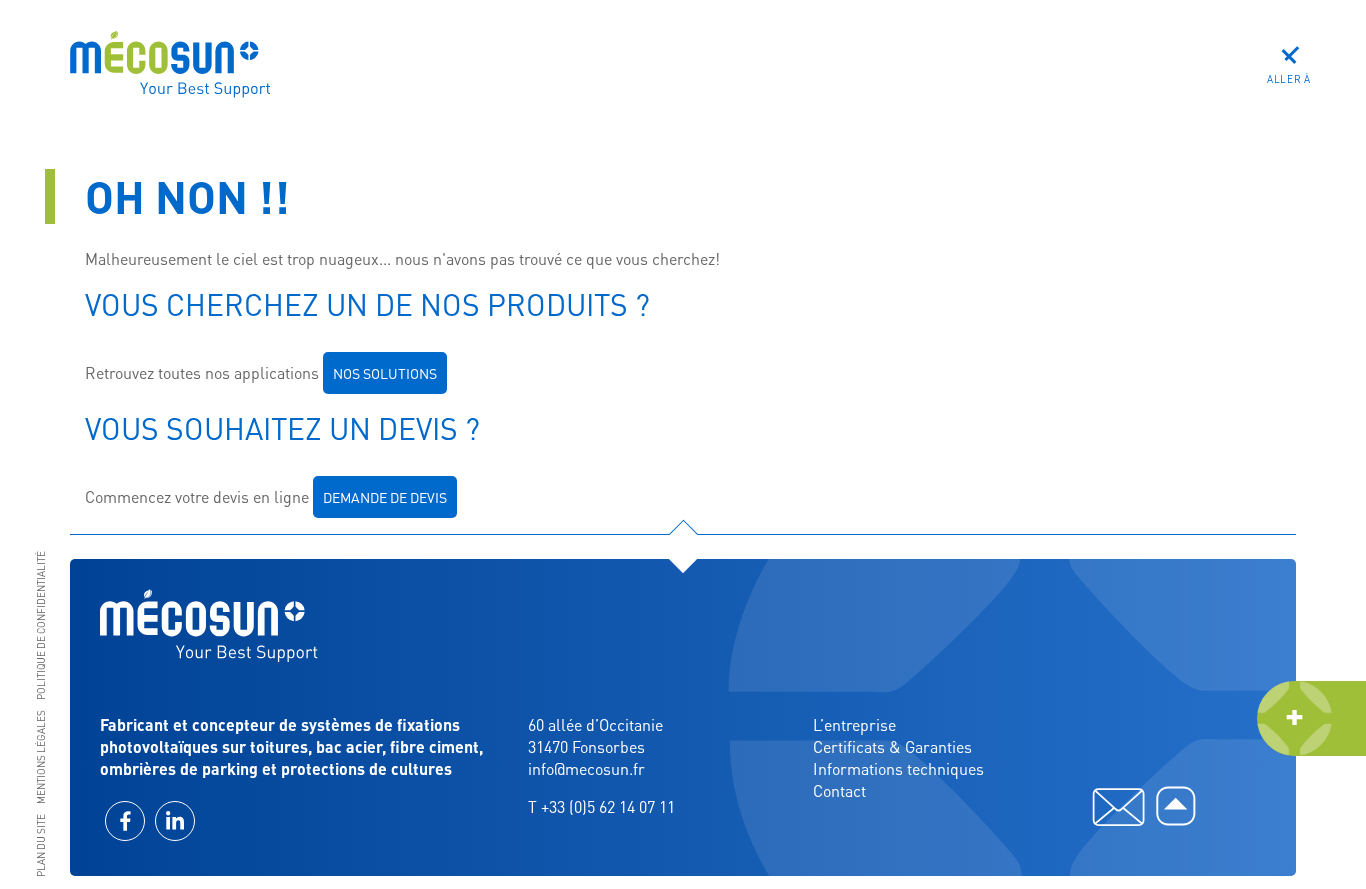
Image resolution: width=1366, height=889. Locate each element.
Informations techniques (898, 768)
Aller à (1289, 79)
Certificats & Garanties (892, 746)
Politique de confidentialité (41, 625)
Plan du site (41, 845)
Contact (839, 790)
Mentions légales (41, 757)
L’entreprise (854, 724)
